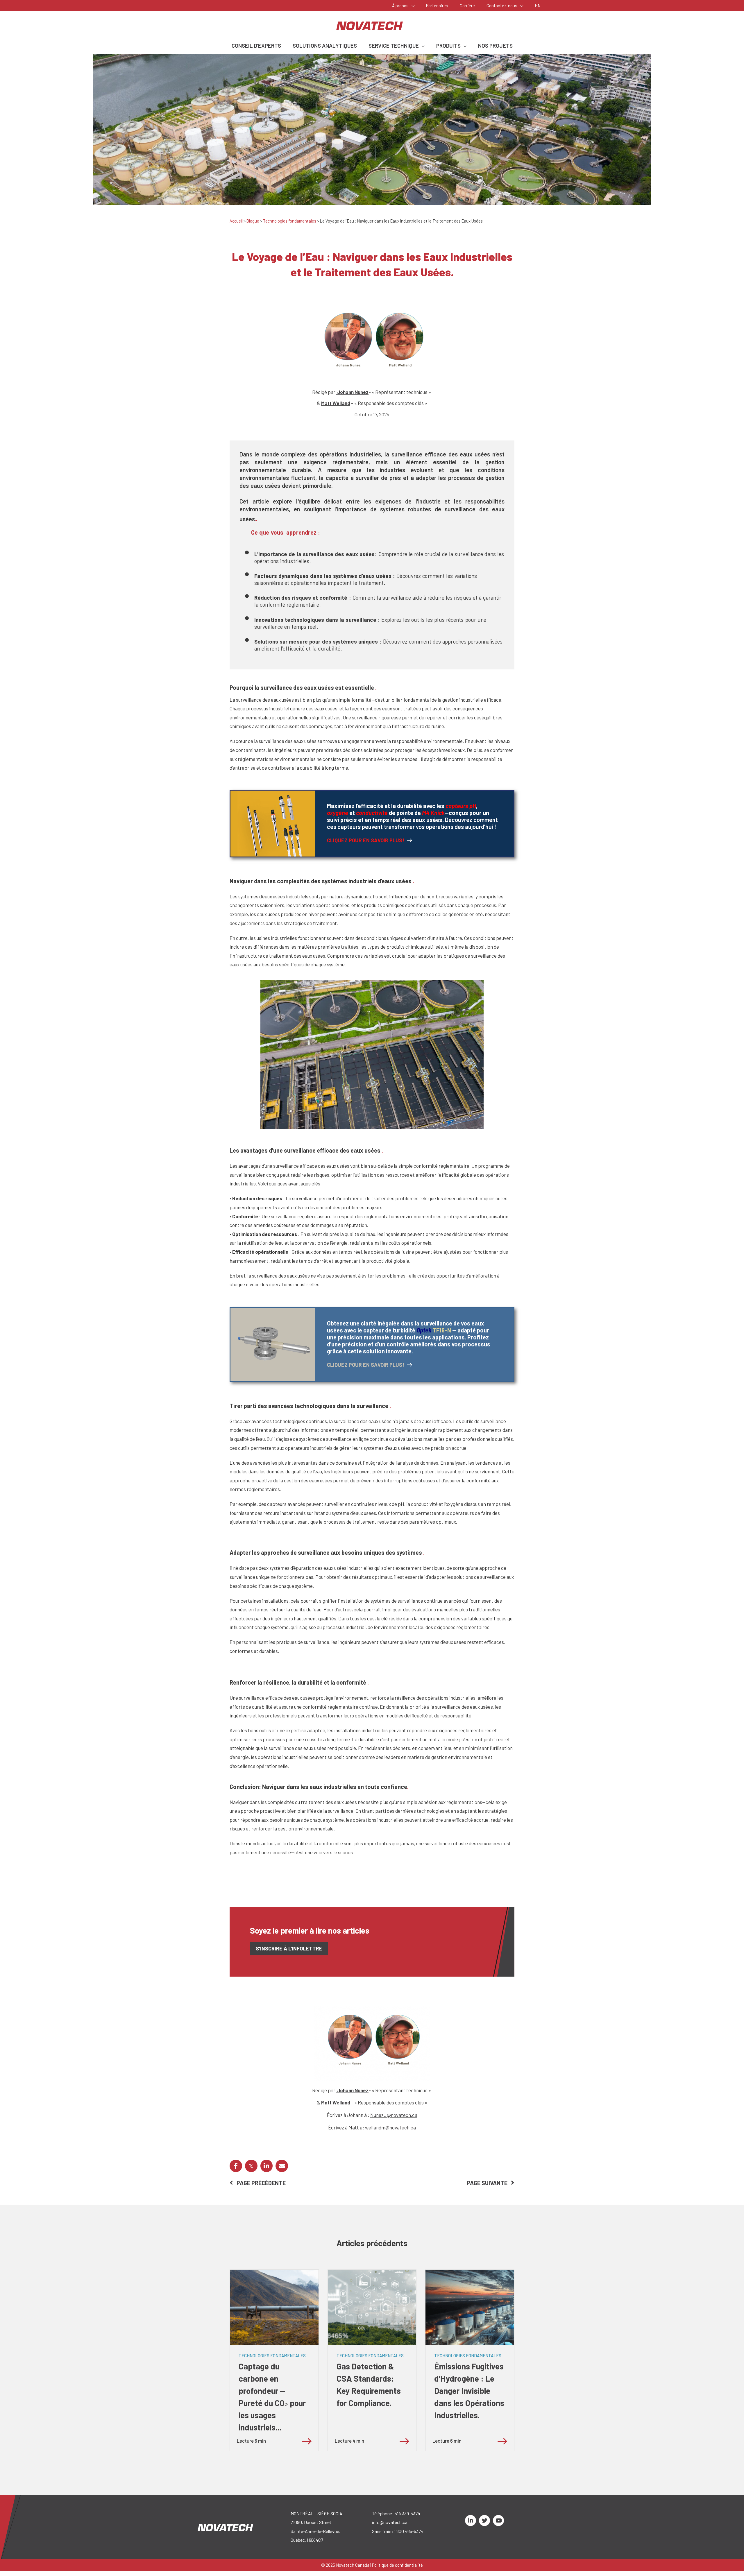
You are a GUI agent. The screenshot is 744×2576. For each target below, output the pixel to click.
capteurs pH (461, 806)
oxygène (338, 813)
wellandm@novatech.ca (390, 2127)
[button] (412, 6)
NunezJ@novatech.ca (394, 2115)
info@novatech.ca (390, 2522)
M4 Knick (433, 813)
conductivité (372, 813)
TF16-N (445, 1330)
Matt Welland (336, 403)
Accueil (236, 221)
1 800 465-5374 (409, 2531)
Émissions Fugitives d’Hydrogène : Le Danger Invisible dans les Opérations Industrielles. (469, 2391)
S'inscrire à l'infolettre (289, 1948)
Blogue (253, 221)
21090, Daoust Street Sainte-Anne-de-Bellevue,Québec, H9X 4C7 (315, 2531)
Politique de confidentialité (397, 2565)
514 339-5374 (407, 2513)
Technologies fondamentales (290, 221)
